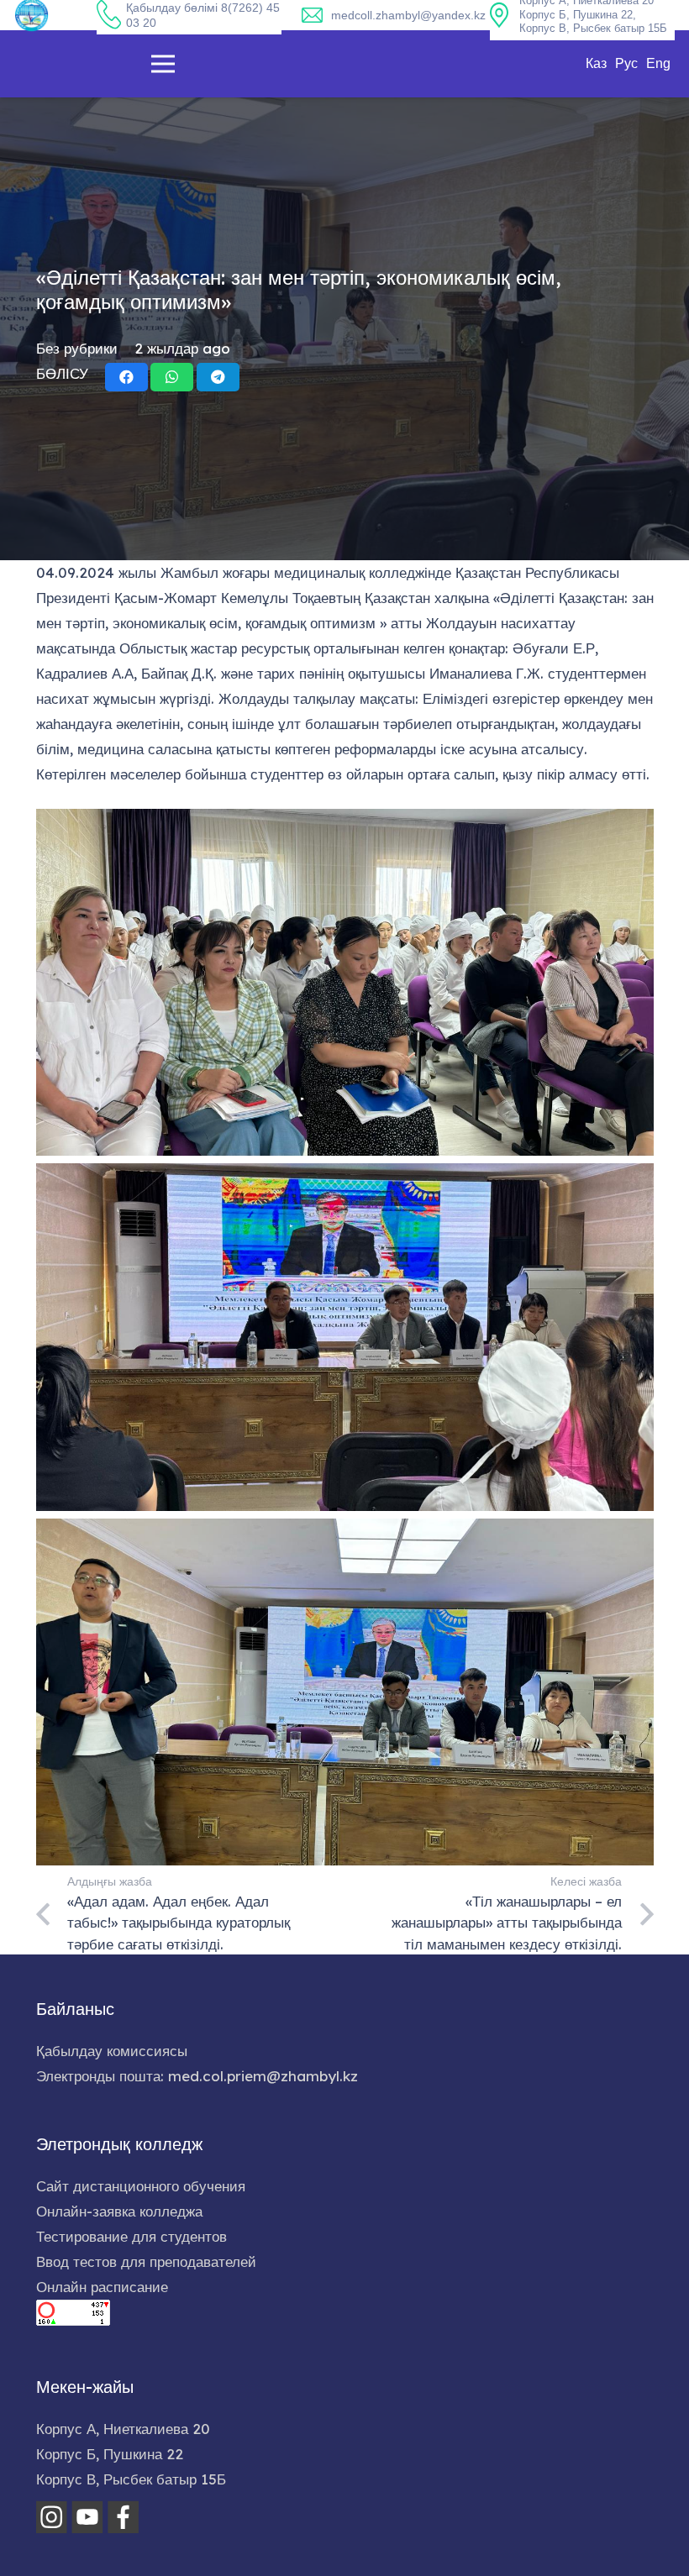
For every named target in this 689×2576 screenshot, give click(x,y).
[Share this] (126, 377)
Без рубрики (77, 348)
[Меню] (163, 64)
